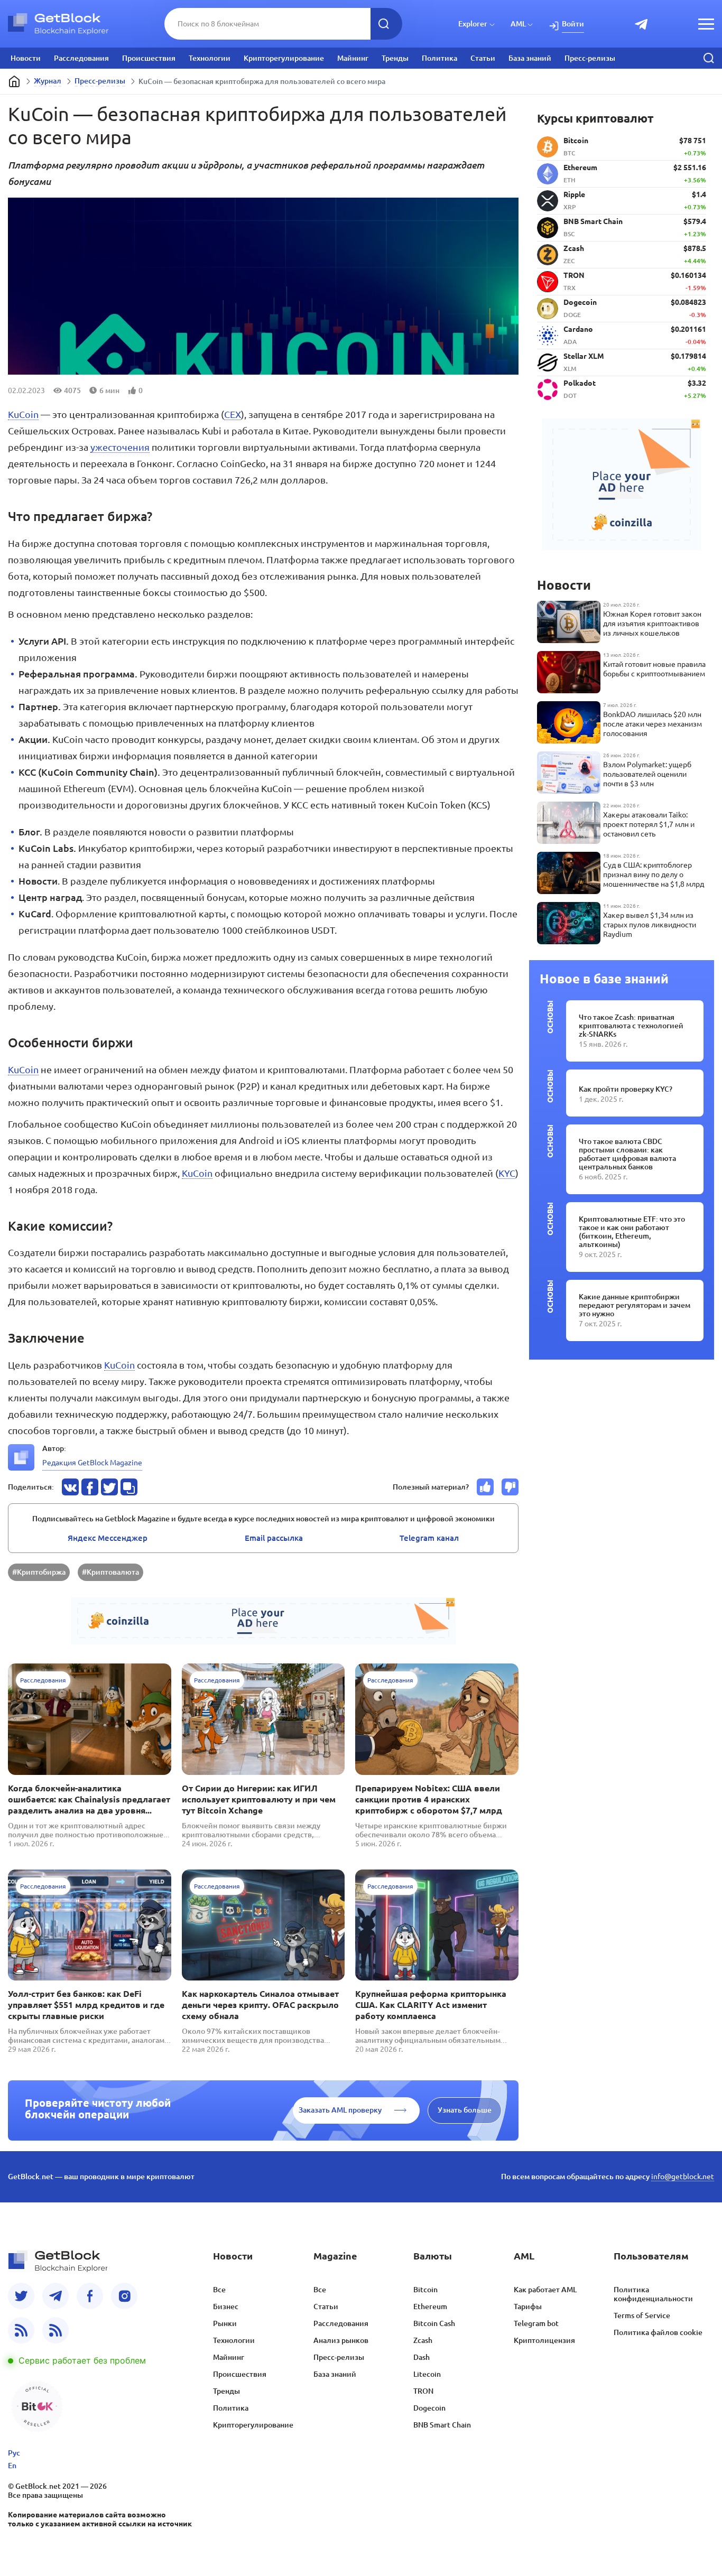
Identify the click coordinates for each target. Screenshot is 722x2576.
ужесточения (120, 447)
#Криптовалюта (110, 1572)
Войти (573, 24)
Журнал (48, 81)
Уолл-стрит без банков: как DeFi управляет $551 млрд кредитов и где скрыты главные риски (86, 2005)
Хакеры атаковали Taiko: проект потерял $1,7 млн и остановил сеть (649, 824)
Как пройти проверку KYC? (626, 1089)
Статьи (483, 58)
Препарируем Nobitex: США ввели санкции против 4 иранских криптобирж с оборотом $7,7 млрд (429, 1799)
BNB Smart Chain (442, 2425)
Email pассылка (274, 1538)
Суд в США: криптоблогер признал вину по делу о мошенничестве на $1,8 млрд (654, 875)
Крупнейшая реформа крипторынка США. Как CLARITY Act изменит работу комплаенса (431, 2005)
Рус (14, 2453)
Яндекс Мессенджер (108, 1538)
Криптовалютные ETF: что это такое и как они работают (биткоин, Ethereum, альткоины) (632, 1232)
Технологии (210, 58)
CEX (233, 414)
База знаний (530, 58)
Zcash (423, 2340)
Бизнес (226, 2307)
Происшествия (149, 58)
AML (518, 24)
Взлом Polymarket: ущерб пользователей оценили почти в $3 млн (647, 774)
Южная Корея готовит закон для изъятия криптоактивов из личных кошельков (652, 624)
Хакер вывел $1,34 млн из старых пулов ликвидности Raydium (650, 925)
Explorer (473, 24)
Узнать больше (465, 2110)
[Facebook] (90, 2296)
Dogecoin (429, 2408)
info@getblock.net (683, 2177)
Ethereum (430, 2307)
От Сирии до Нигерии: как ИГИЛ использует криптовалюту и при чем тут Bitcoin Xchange (259, 1799)
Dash (422, 2357)
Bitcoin (425, 2290)
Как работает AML (545, 2290)
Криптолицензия (544, 2340)
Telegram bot (536, 2323)
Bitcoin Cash (434, 2323)
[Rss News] (21, 2330)
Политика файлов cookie (658, 2332)
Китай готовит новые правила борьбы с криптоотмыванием (654, 669)
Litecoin (427, 2374)
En (12, 2466)
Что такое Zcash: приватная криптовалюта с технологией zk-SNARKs (631, 1026)
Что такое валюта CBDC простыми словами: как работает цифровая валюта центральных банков (627, 1154)
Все (219, 2290)
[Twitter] (21, 2296)
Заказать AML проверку (340, 2110)
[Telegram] (55, 2296)
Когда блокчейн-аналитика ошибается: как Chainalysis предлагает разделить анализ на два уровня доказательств (89, 1800)
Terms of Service (642, 2315)
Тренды (395, 58)
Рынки (225, 2323)
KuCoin (23, 414)
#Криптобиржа (39, 1572)
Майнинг (353, 58)
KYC (507, 1173)
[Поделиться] (70, 1487)
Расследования (81, 58)
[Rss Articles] (55, 2330)
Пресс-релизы (590, 58)
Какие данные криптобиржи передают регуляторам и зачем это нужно (635, 1305)
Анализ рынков (341, 2340)
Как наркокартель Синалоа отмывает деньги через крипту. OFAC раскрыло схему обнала (260, 2005)
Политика (439, 58)
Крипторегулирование (284, 58)
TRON (423, 2391)
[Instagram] (124, 2296)
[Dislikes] (510, 1487)
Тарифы (528, 2307)
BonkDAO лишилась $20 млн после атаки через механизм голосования (652, 724)
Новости (26, 58)
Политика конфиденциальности (653, 2294)
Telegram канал (429, 1538)
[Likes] (485, 1487)
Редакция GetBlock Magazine (92, 1463)
